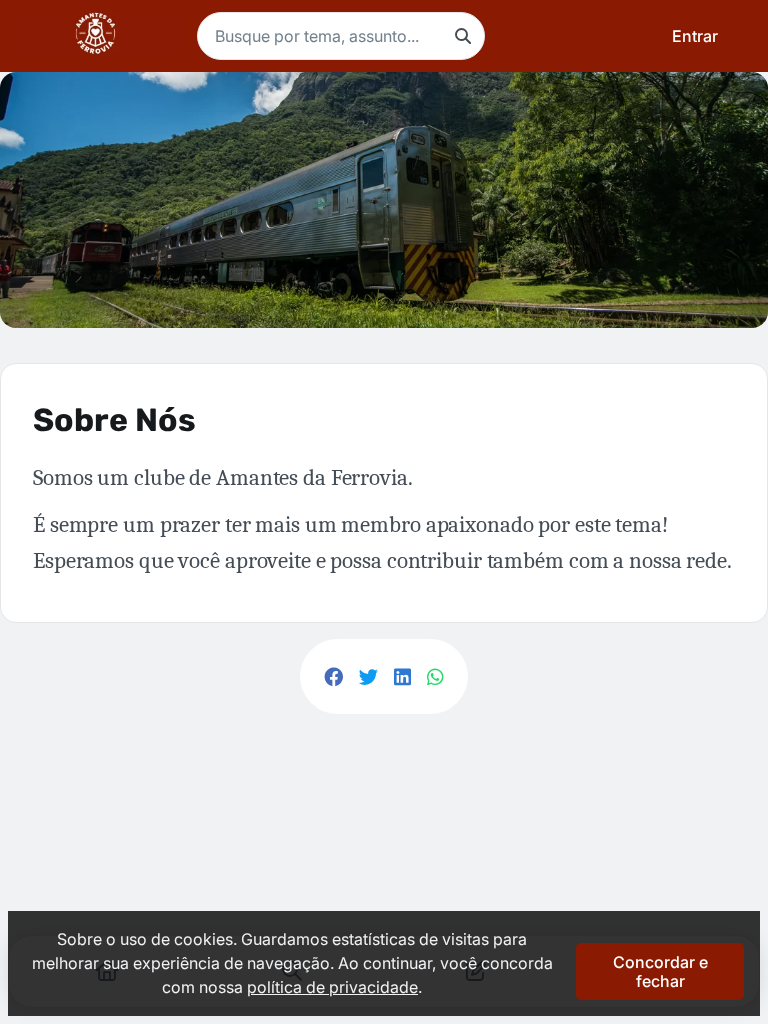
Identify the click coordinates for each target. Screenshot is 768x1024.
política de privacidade (332, 987)
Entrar (695, 36)
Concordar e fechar (660, 971)
